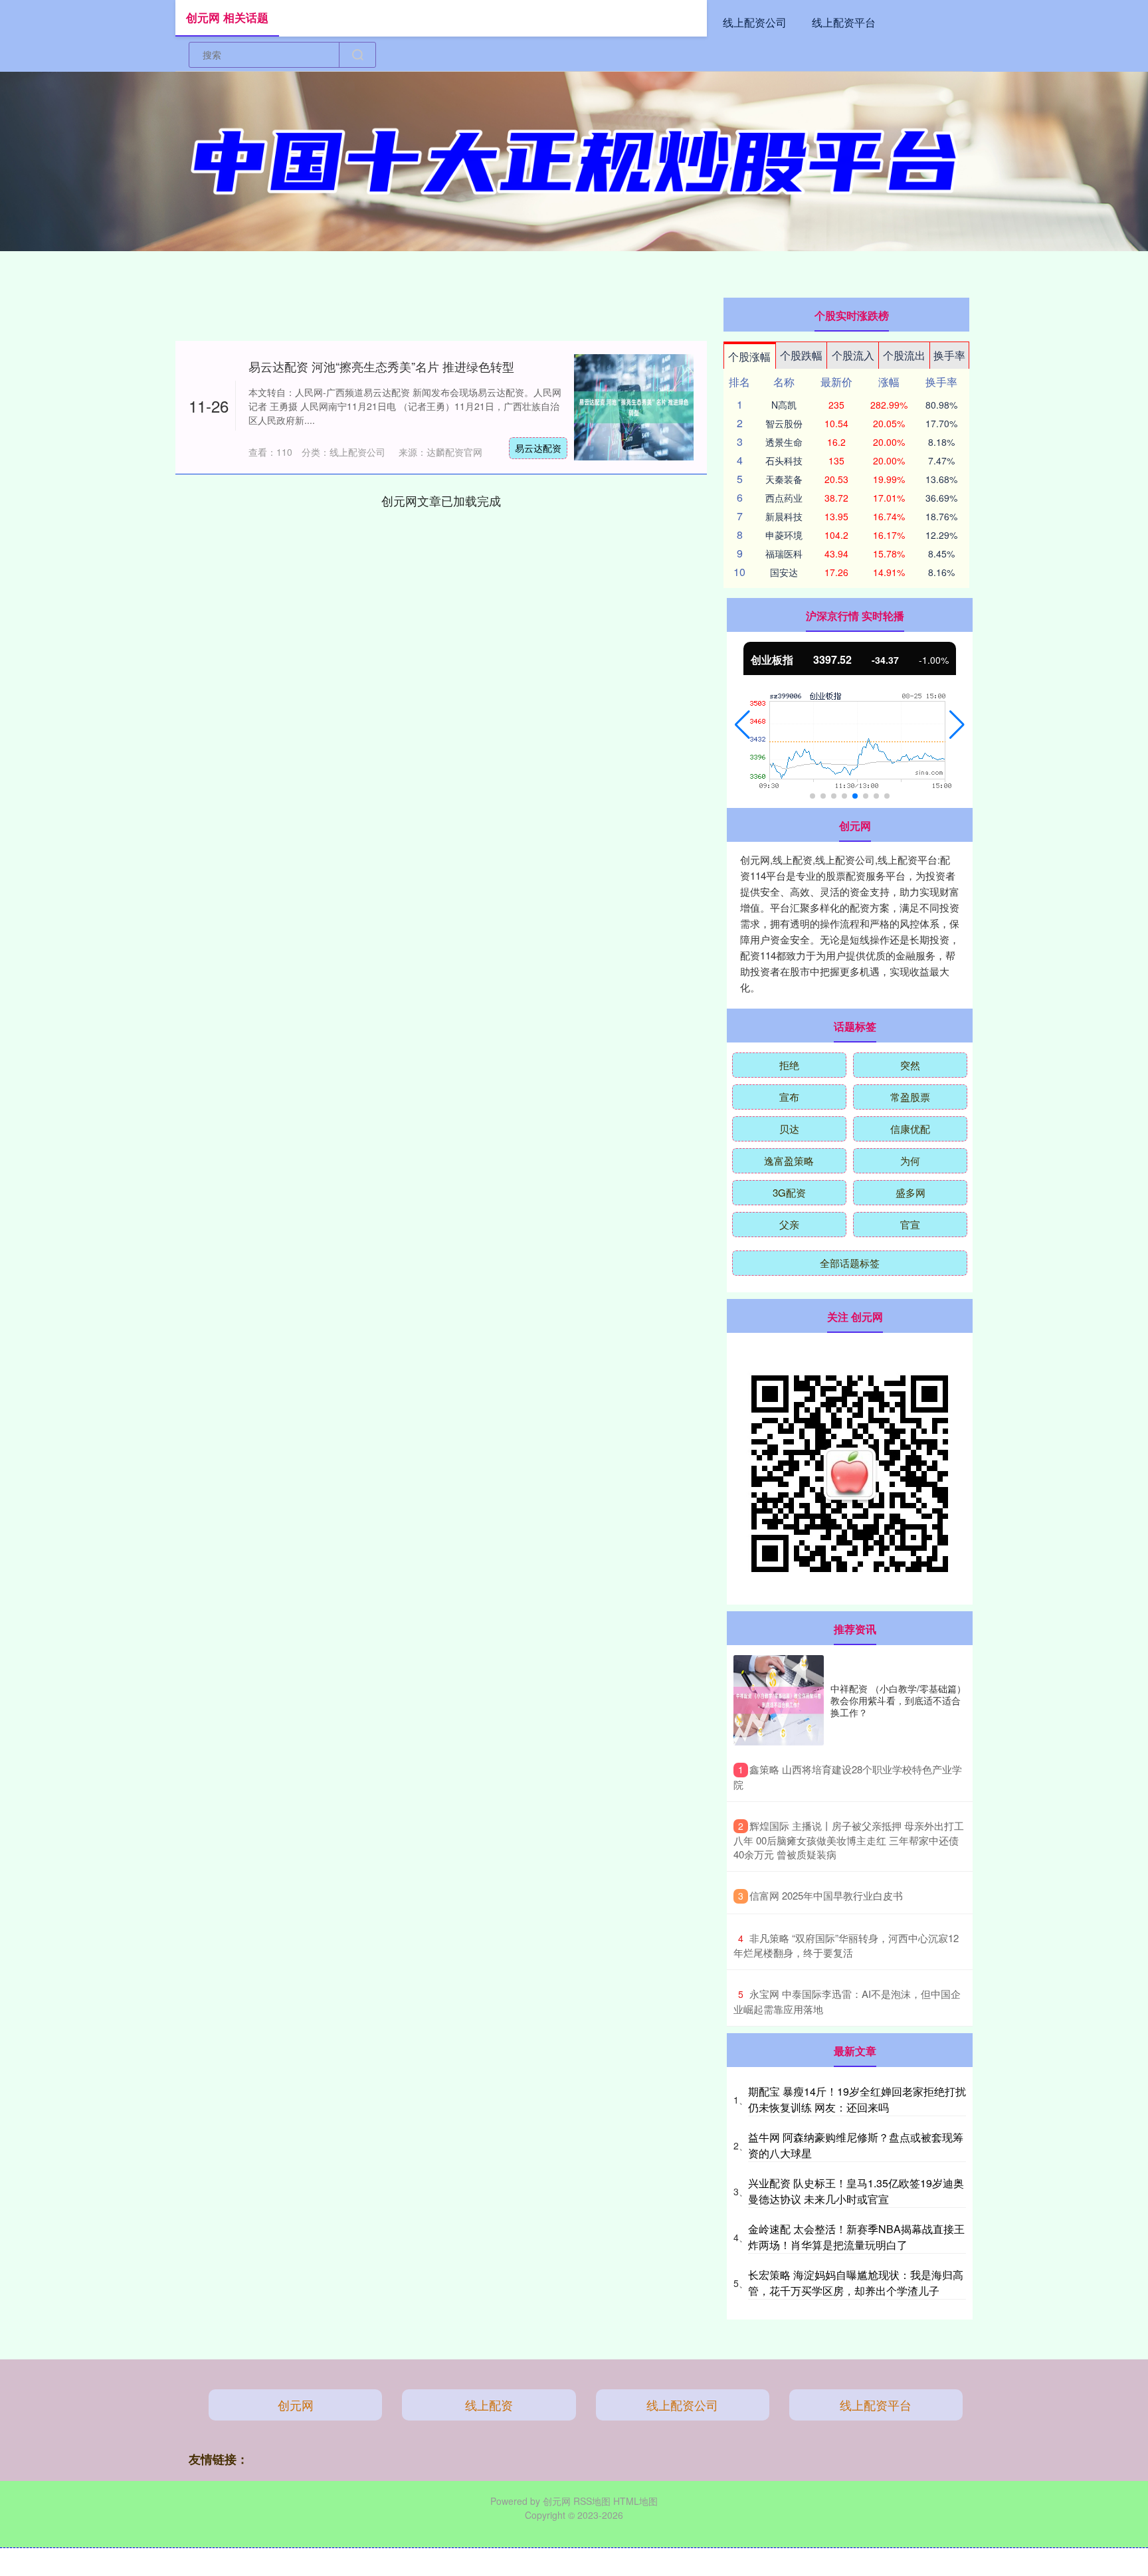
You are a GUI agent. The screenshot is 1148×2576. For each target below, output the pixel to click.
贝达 (789, 1129)
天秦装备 (784, 479)
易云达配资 (538, 448)
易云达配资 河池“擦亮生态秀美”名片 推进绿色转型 (381, 366)
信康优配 (910, 1129)
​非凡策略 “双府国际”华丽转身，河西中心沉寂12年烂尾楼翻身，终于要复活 (846, 1945)
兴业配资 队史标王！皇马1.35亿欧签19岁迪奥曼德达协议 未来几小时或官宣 (856, 2191)
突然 (910, 1065)
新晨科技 (784, 516)
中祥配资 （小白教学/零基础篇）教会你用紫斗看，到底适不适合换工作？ (898, 1700)
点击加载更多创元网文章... (441, 500)
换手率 (949, 355)
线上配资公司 (755, 22)
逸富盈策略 (789, 1160)
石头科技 (784, 460)
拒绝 (789, 1065)
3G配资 (789, 1192)
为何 (910, 1160)
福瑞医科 (784, 553)
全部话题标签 (850, 1263)
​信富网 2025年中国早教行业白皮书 (826, 1895)
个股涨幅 (749, 356)
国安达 (784, 572)
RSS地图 (592, 2501)
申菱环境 (784, 535)
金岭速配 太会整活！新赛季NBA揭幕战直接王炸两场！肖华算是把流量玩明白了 (856, 2237)
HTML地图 (635, 2501)
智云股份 (784, 423)
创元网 (296, 2405)
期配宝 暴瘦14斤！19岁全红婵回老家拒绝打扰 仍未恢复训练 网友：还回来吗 (857, 2099)
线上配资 (489, 2405)
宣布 (789, 1097)
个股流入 (853, 355)
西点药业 (784, 498)
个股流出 (904, 355)
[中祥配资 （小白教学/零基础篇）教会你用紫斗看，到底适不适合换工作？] (779, 1700)
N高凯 (784, 405)
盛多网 (910, 1192)
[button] (742, 725)
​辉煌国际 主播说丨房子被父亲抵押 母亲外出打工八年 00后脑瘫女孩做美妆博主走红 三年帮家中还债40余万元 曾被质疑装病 (849, 1840)
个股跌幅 (801, 355)
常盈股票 (910, 1097)
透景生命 (784, 442)
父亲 (789, 1224)
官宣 (910, 1224)
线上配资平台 (844, 22)
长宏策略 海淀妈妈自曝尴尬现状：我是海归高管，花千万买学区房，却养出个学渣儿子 (856, 2283)
